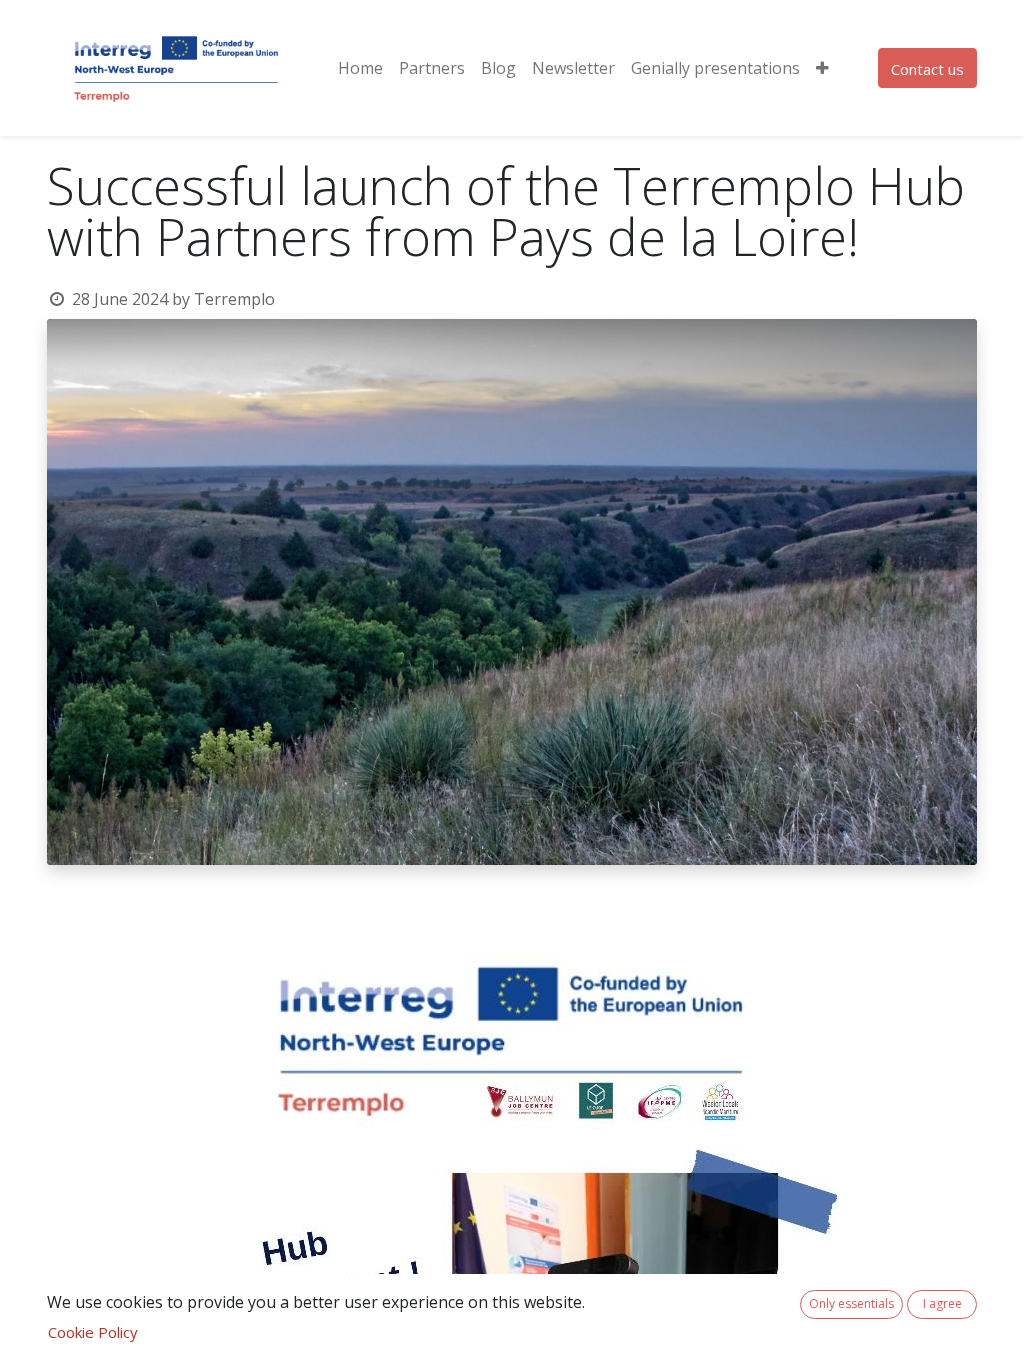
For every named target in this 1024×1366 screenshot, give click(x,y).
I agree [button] (942, 1303)
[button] (822, 68)
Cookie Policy (93, 1332)
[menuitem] (360, 68)
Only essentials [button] (851, 1303)
